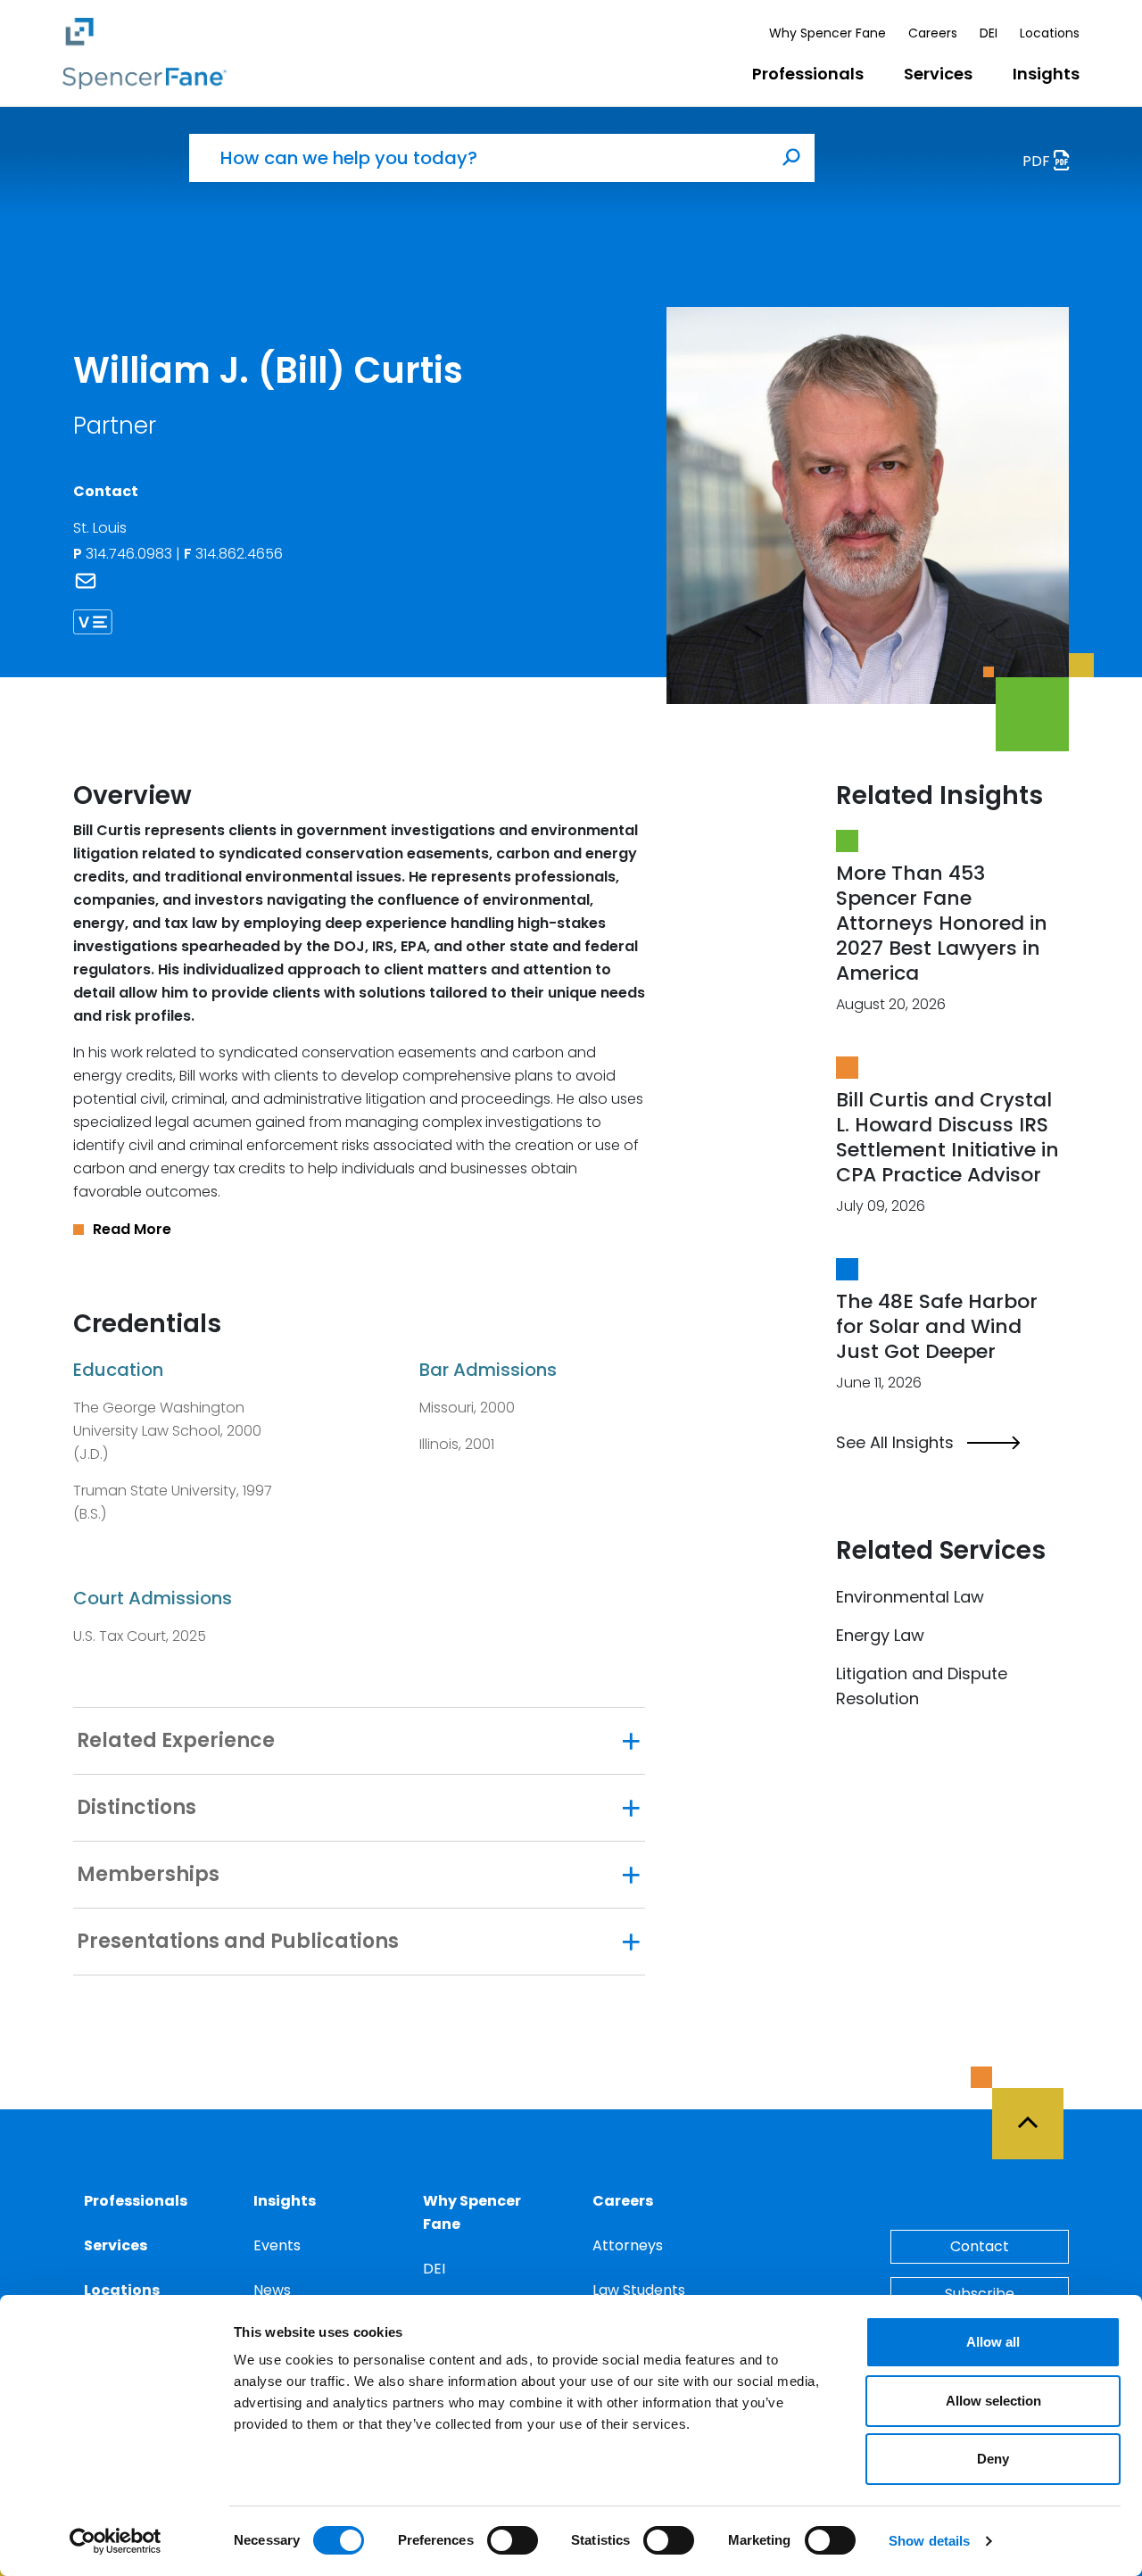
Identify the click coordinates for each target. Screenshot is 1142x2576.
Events (277, 2245)
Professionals (808, 74)
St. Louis (100, 528)
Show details (929, 2541)
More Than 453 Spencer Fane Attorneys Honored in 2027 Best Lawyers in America (942, 923)
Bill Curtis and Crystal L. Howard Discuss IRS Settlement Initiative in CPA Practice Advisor (948, 1137)
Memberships (148, 1875)
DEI (989, 33)
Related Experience (176, 1741)
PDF (1038, 161)
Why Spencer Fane (828, 33)
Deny (993, 2459)
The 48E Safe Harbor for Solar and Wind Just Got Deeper (937, 1326)
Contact (980, 2246)
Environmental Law (910, 1597)
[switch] (513, 2540)
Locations (1050, 33)
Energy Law (880, 1635)
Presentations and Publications (238, 1942)
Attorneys (628, 2245)
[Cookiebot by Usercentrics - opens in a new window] (116, 2541)
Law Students (639, 2290)
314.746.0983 (131, 554)
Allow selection (993, 2401)
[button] (359, 1230)
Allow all (993, 2342)
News (272, 2290)
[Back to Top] (1036, 2113)
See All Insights (895, 1443)
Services (938, 74)
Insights (1046, 74)
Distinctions (137, 1808)
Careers (933, 33)
